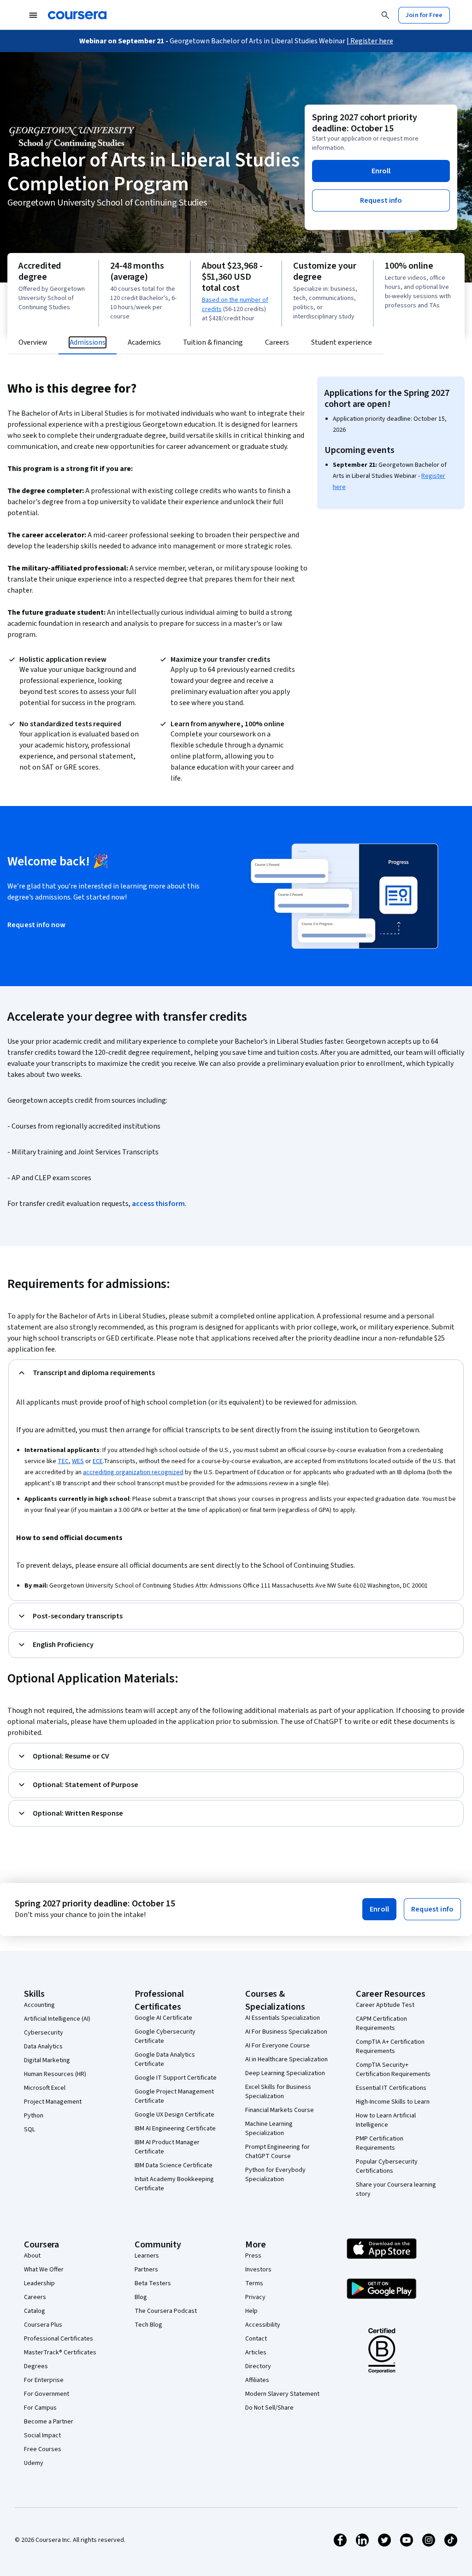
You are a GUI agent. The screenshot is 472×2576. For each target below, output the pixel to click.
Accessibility (263, 2325)
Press (253, 2256)
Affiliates (257, 2380)
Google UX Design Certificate (174, 2115)
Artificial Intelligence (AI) (57, 2019)
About (32, 2256)
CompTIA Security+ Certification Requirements (393, 2070)
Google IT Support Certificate (176, 2078)
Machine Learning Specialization (269, 2129)
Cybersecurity (44, 2033)
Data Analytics (43, 2047)
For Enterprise (44, 2380)
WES (78, 1461)
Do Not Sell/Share (269, 2408)
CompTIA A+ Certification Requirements (390, 2047)
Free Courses (43, 2449)
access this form (158, 1204)
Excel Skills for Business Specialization (278, 2092)
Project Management (53, 2102)
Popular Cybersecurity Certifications (387, 2166)
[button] (381, 171)
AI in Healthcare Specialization (286, 2059)
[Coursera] (77, 15)
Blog (141, 2297)
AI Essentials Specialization (283, 2018)
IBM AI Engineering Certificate (175, 2129)
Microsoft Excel (45, 2088)
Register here (371, 41)
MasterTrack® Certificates (60, 2353)
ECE (98, 1461)
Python (34, 2116)
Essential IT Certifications (391, 2088)
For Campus (40, 2408)
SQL (29, 2129)
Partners (146, 2270)
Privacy (255, 2297)
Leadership (39, 2283)
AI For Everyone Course (277, 2046)
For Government (47, 2394)
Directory (258, 2366)
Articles (256, 2353)
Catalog (35, 2311)
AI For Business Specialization (286, 2032)
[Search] (385, 15)
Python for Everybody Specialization (275, 2175)
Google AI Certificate (163, 2018)
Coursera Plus (43, 2325)
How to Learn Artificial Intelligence (386, 2120)
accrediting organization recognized (133, 1472)
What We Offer (44, 2270)
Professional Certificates (59, 2339)
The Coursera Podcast (166, 2311)
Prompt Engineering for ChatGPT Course (277, 2152)
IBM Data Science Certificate (174, 2165)
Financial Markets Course (280, 2110)
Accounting (39, 2005)
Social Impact (42, 2435)
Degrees (36, 2366)
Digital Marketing (47, 2060)
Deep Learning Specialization (285, 2073)
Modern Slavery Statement (282, 2394)
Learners (147, 2256)
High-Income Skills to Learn (393, 2102)
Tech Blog (148, 2325)
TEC (63, 1461)
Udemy (34, 2463)
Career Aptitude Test (385, 2005)
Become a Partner (49, 2422)
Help (251, 2311)
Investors (258, 2270)
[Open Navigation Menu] (33, 15)
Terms (254, 2283)
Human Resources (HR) (55, 2074)
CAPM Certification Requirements (381, 2023)
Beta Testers (153, 2283)
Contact (256, 2339)
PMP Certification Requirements (380, 2143)
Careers (35, 2297)
